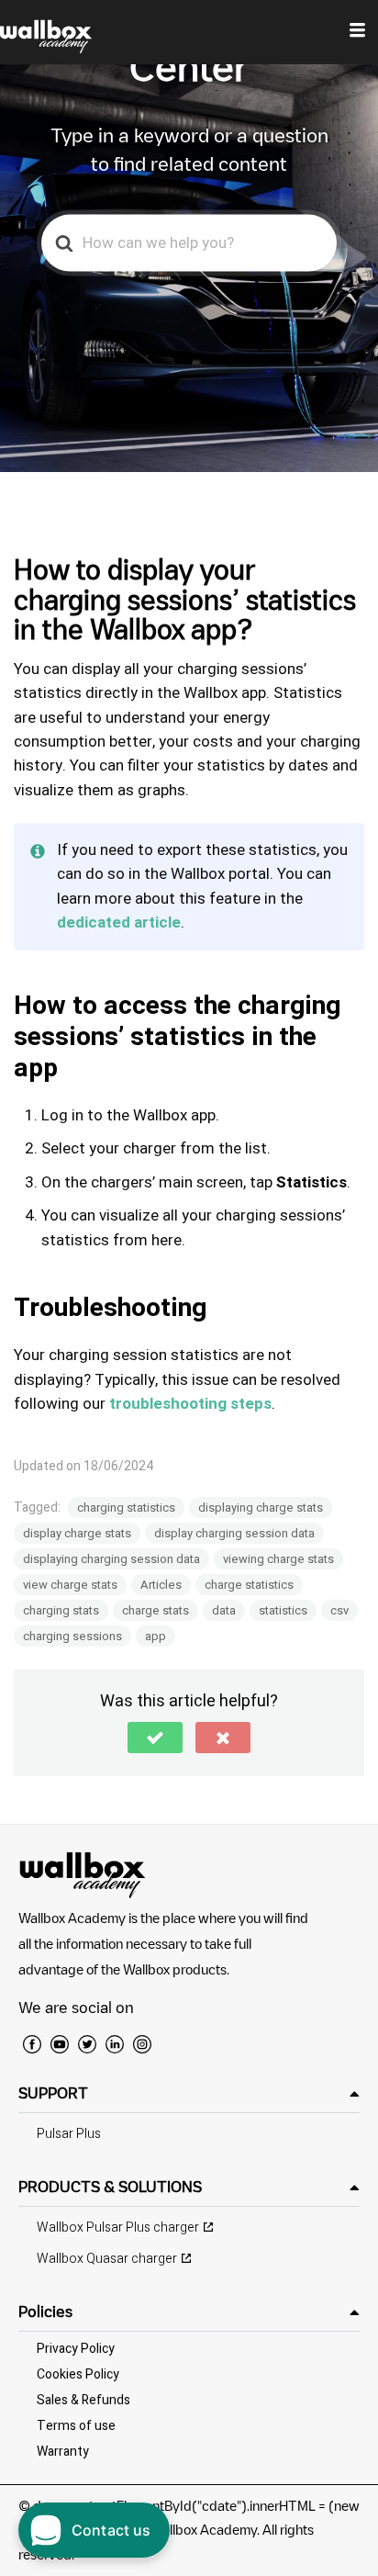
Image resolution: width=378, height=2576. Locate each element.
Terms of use (76, 2426)
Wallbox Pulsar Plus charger (118, 2227)
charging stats (61, 1610)
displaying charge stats (261, 1507)
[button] (155, 1738)
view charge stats (70, 1585)
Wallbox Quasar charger (107, 2259)
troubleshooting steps (190, 1404)
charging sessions (72, 1636)
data (224, 1610)
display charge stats (77, 1533)
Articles (161, 1585)
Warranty (63, 2452)
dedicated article (119, 922)
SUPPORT (53, 2093)
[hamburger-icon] (357, 32)
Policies (45, 2312)
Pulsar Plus (69, 2134)
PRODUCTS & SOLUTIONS (110, 2187)
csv (339, 1610)
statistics (283, 1610)
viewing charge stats (278, 1559)
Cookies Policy (78, 2374)
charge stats (156, 1610)
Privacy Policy (76, 2349)
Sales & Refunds (83, 2400)
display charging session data (234, 1533)
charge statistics (249, 1585)
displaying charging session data (111, 1559)
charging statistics (126, 1507)
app (156, 1636)
